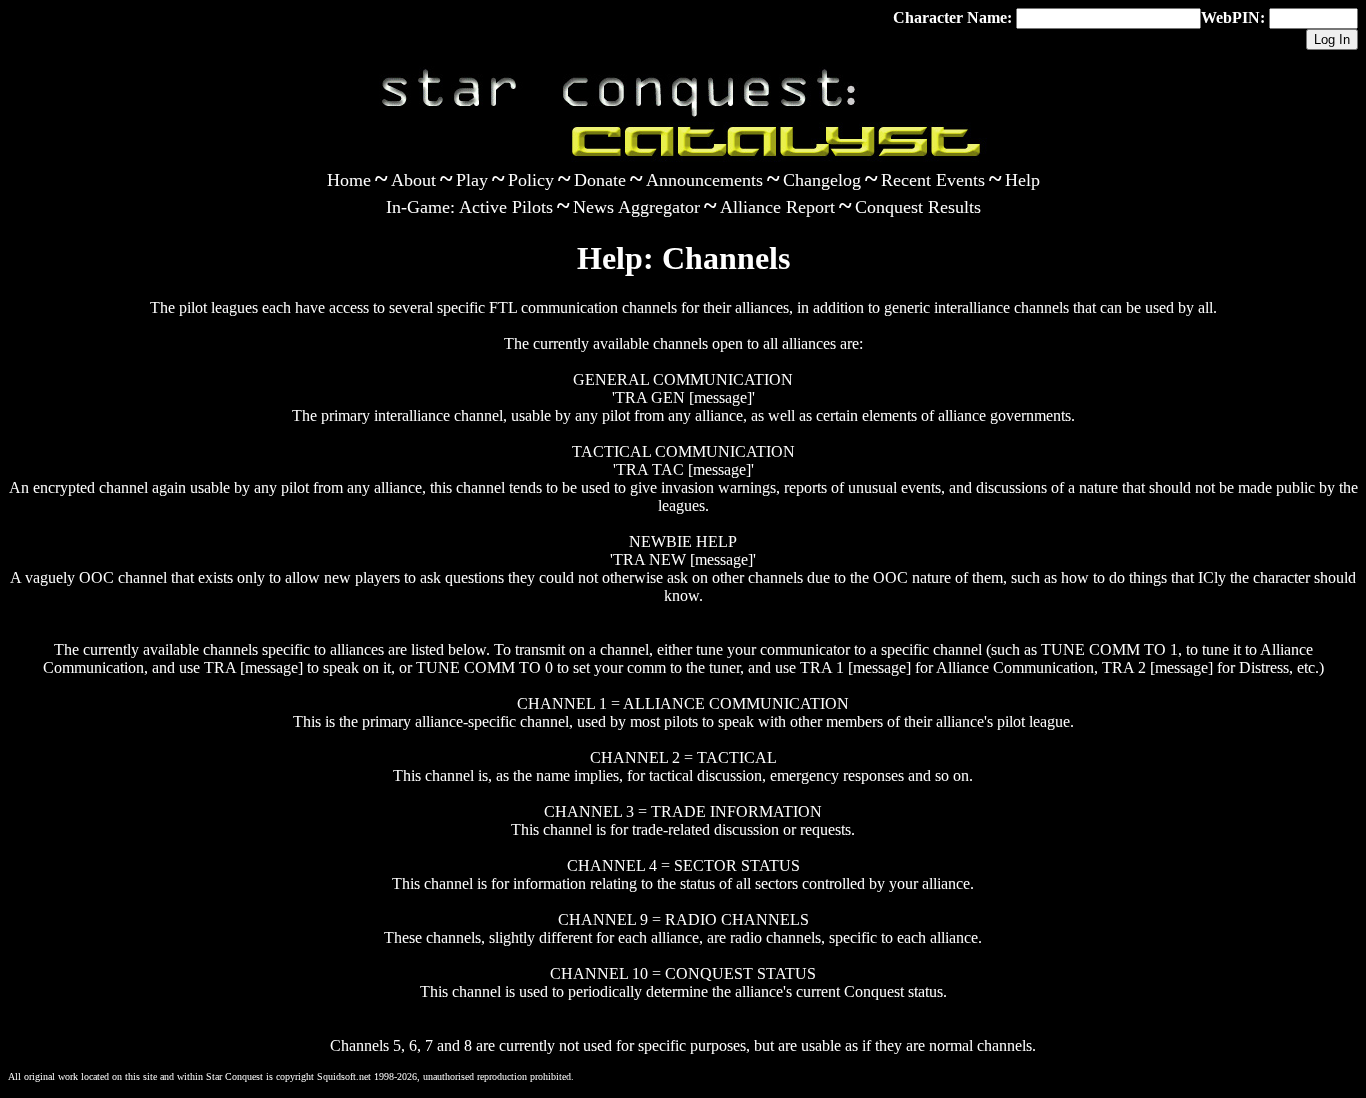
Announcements (704, 180)
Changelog (822, 180)
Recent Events (933, 180)
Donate (600, 180)
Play (472, 180)
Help (1022, 180)
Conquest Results (918, 207)
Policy (531, 180)
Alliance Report (777, 207)
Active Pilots (506, 207)
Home (349, 180)
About (413, 180)
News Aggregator (636, 207)
